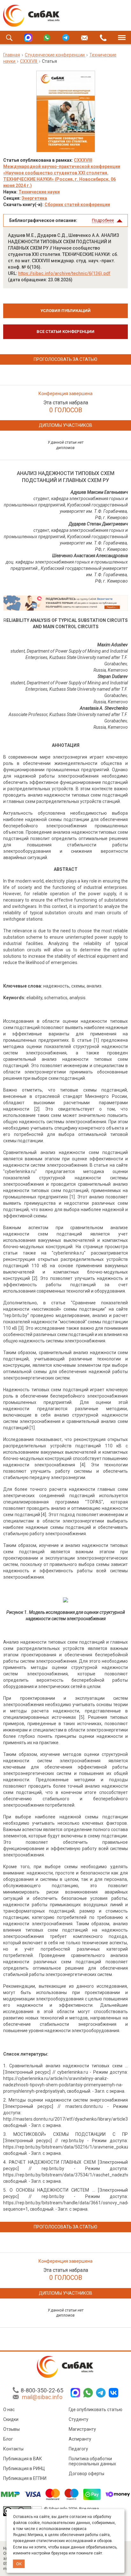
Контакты (13, 2449)
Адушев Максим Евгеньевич (99, 492)
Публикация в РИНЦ (24, 2468)
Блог (8, 2439)
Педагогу (78, 2449)
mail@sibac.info (42, 2397)
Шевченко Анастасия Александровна (90, 556)
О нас (9, 2410)
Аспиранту (80, 2439)
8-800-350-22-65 (42, 2390)
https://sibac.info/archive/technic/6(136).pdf (64, 273)
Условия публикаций (65, 311)
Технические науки (39, 192)
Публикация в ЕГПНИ (25, 2478)
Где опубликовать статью (96, 2410)
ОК (19, 2564)
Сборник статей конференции (77, 205)
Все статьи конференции (65, 332)
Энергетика (34, 198)
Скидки (11, 2419)
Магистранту (82, 2429)
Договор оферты (86, 2474)
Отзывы (11, 2429)
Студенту (79, 2419)
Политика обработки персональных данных (92, 2461)
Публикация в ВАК (23, 2459)
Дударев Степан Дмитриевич (98, 524)
